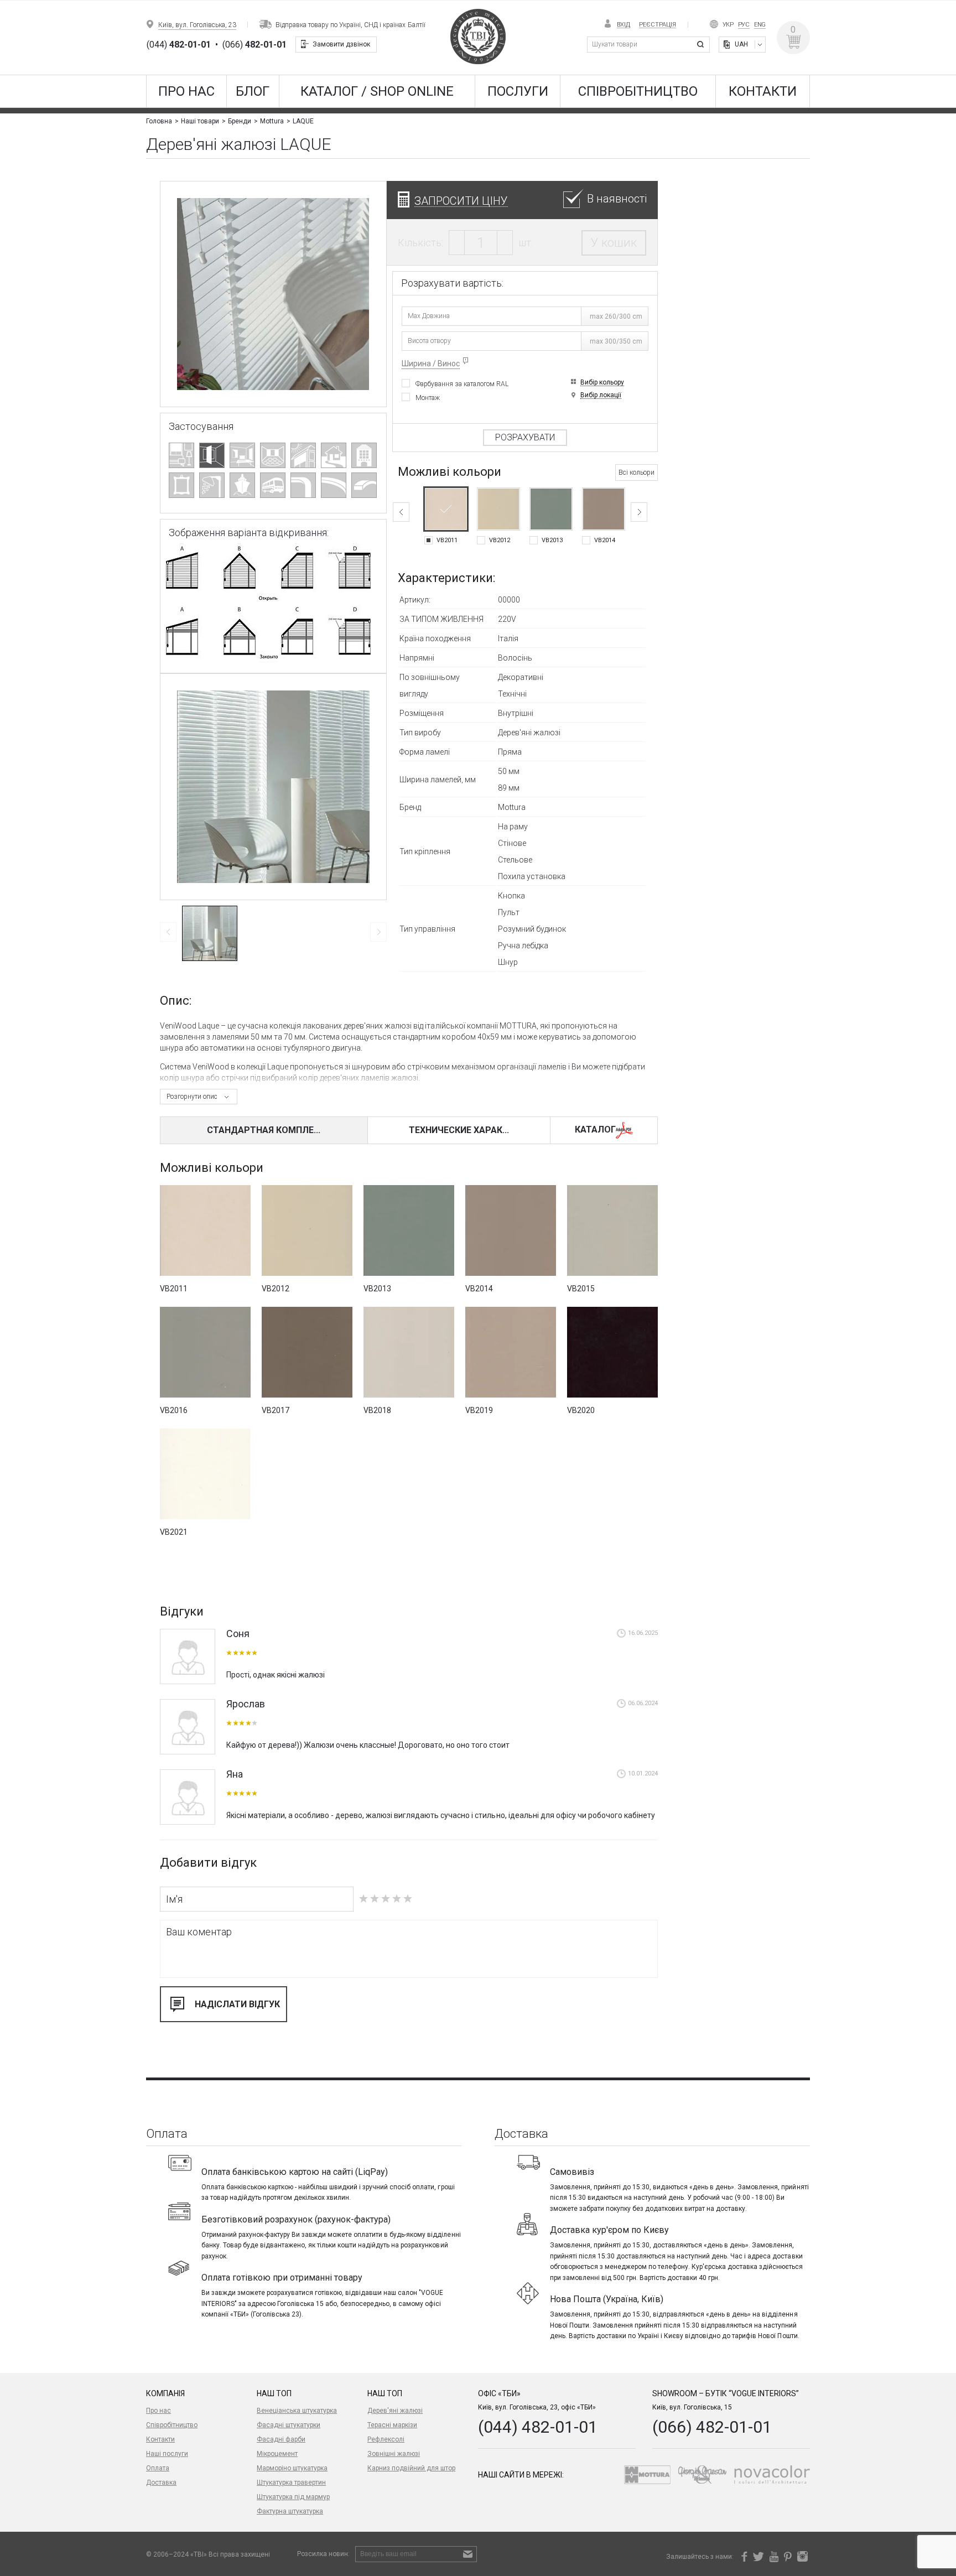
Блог (253, 91)
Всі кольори (637, 472)
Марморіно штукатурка (292, 2468)
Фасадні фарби (281, 2439)
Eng (760, 25)
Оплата (158, 2468)
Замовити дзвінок (341, 44)
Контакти (763, 91)
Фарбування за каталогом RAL (462, 384)
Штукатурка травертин (291, 2482)
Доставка (161, 2482)
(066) (254, 45)
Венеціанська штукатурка (297, 2411)
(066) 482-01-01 (712, 2427)
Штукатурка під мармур (293, 2497)
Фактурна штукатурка (290, 2511)
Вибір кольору (602, 383)
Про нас (186, 91)
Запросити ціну (461, 201)
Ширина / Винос (431, 363)
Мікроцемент (277, 2454)
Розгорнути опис (192, 1097)
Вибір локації (601, 395)
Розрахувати (525, 437)
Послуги (518, 91)
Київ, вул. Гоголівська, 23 (197, 25)
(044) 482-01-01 (538, 2427)
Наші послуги (167, 2454)
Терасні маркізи (392, 2425)
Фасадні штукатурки (289, 2425)
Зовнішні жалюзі (394, 2454)
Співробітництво (638, 91)
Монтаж (428, 398)
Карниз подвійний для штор (411, 2468)
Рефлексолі (386, 2439)
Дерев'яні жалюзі (395, 2411)
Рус (744, 25)
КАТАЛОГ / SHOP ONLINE (377, 91)
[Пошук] (702, 45)
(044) (179, 45)
